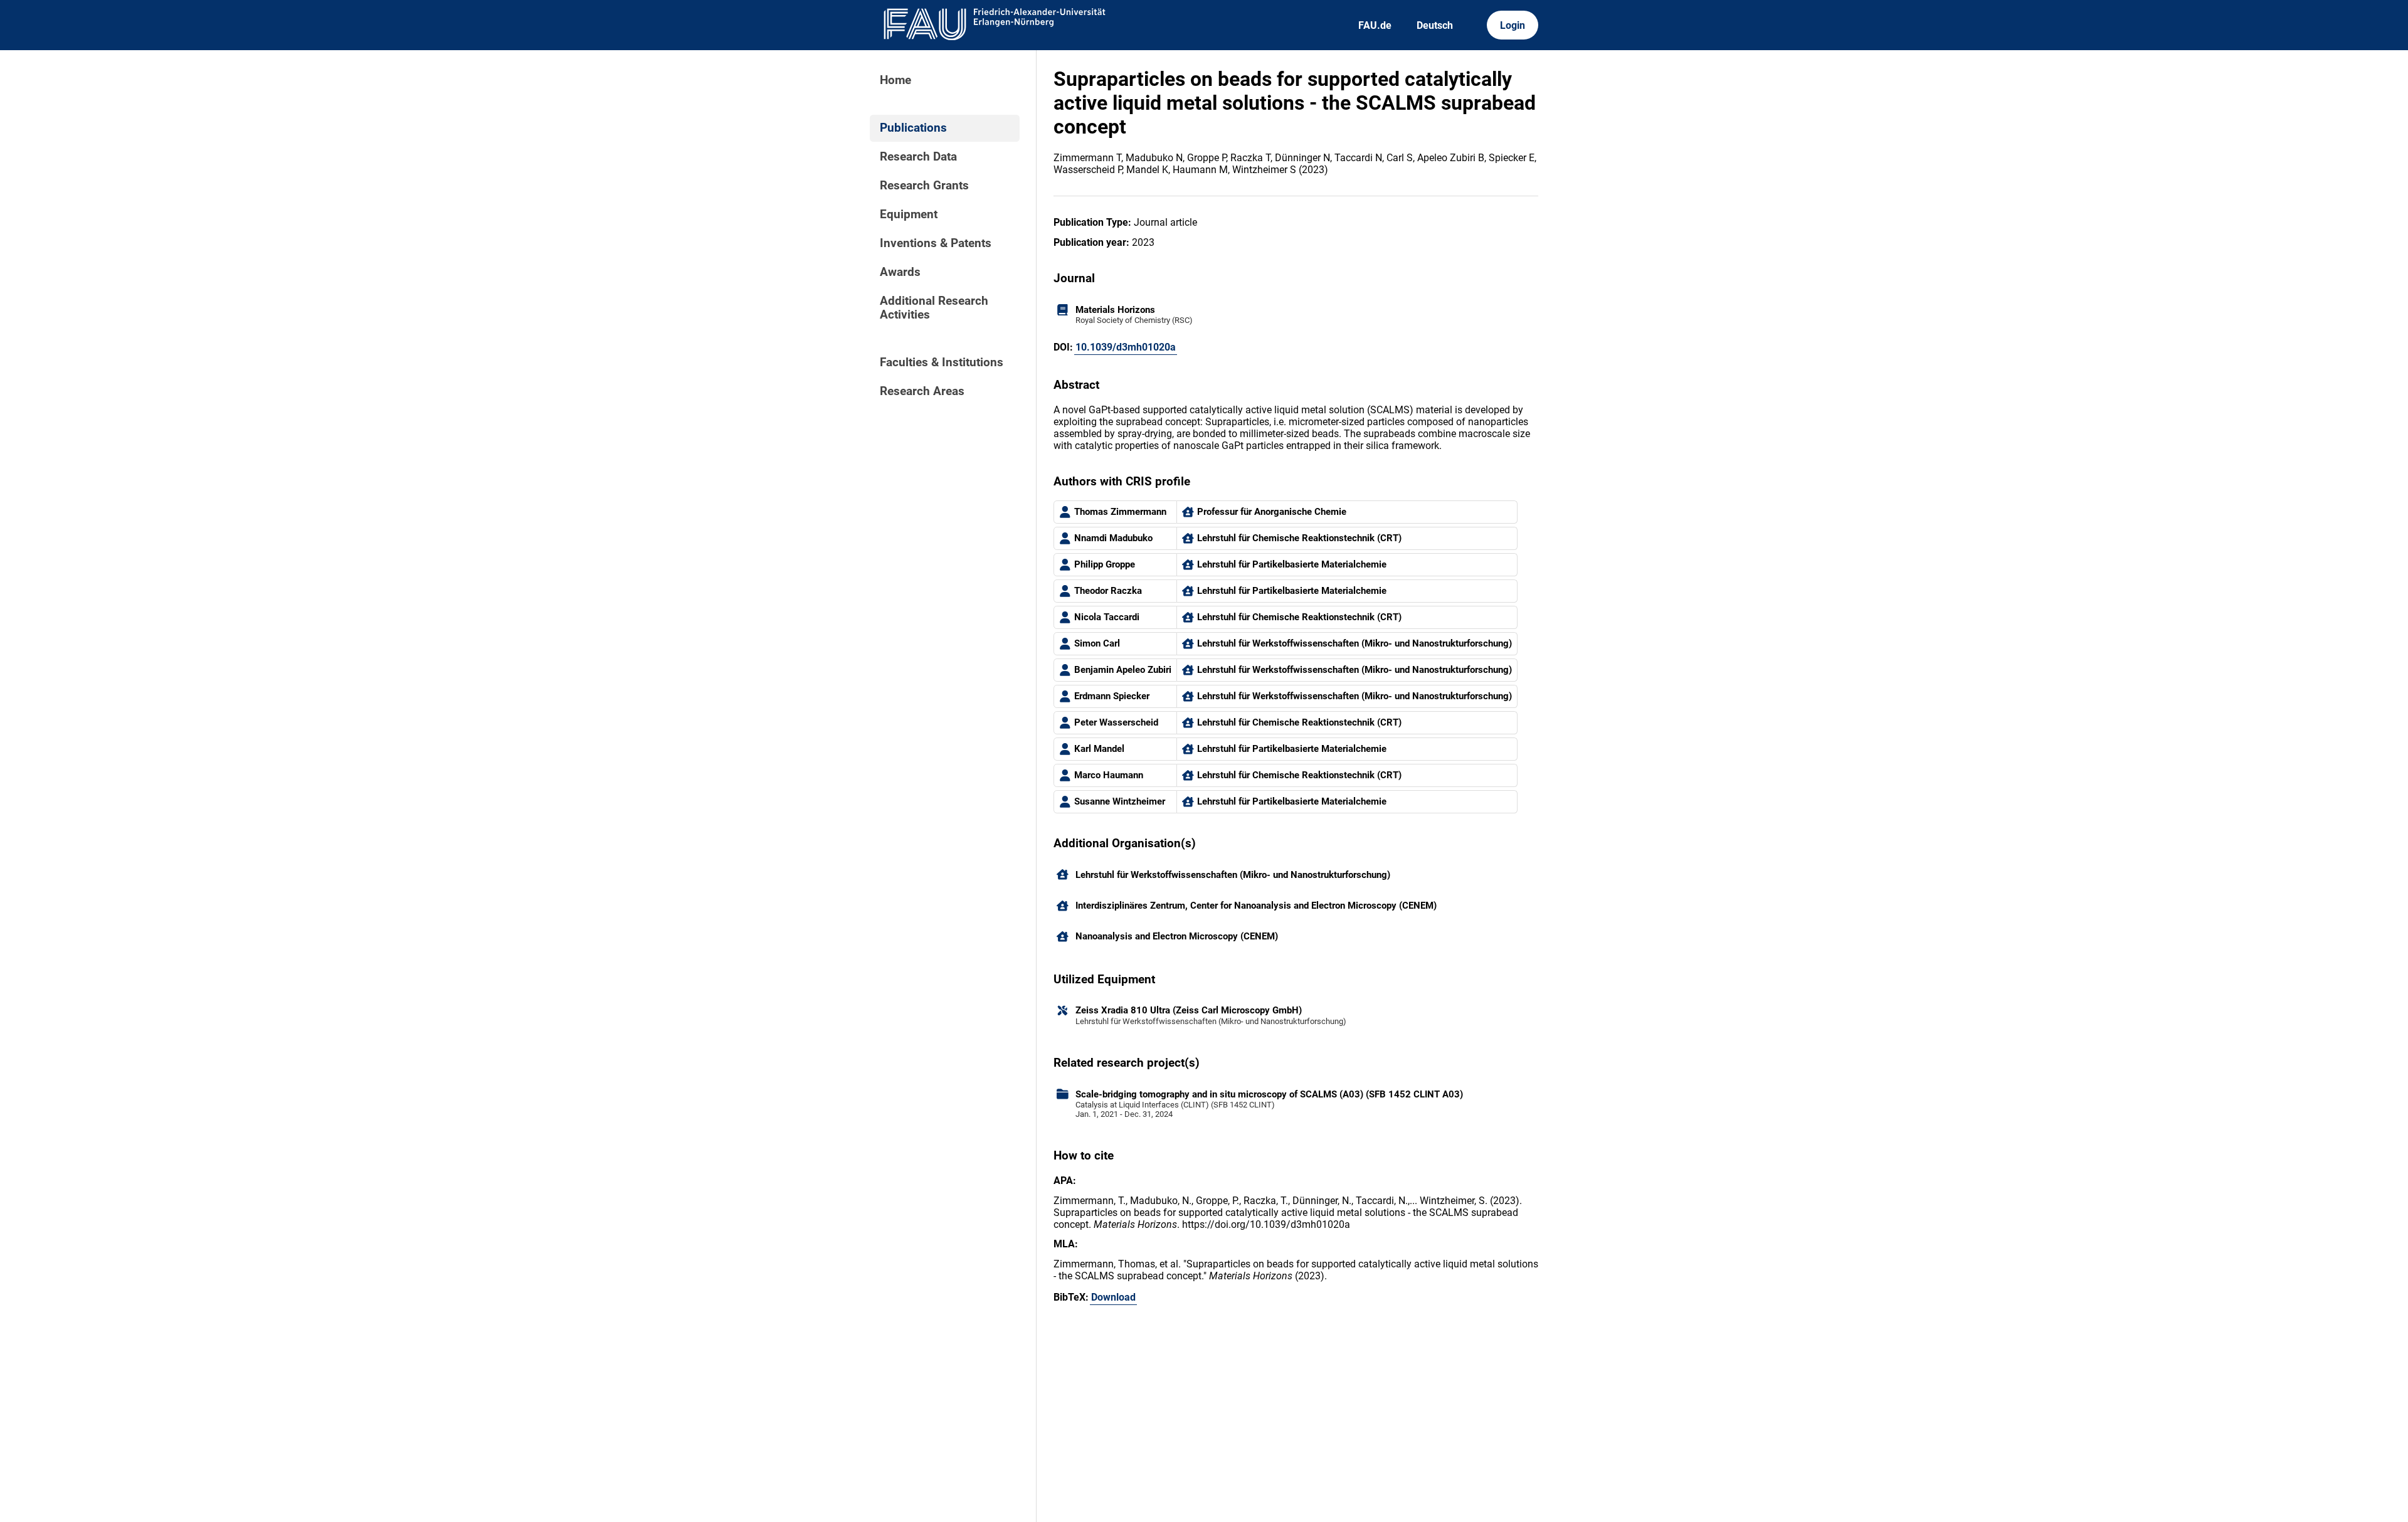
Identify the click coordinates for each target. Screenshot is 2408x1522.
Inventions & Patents (936, 243)
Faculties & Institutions (942, 362)
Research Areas (922, 391)
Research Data (918, 157)
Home (895, 80)
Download (1113, 1297)
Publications (913, 128)
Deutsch (1435, 25)
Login (1513, 25)
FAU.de (1375, 25)
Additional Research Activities (934, 308)
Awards (900, 272)
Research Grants (924, 186)
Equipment (909, 214)
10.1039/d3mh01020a (1126, 347)
